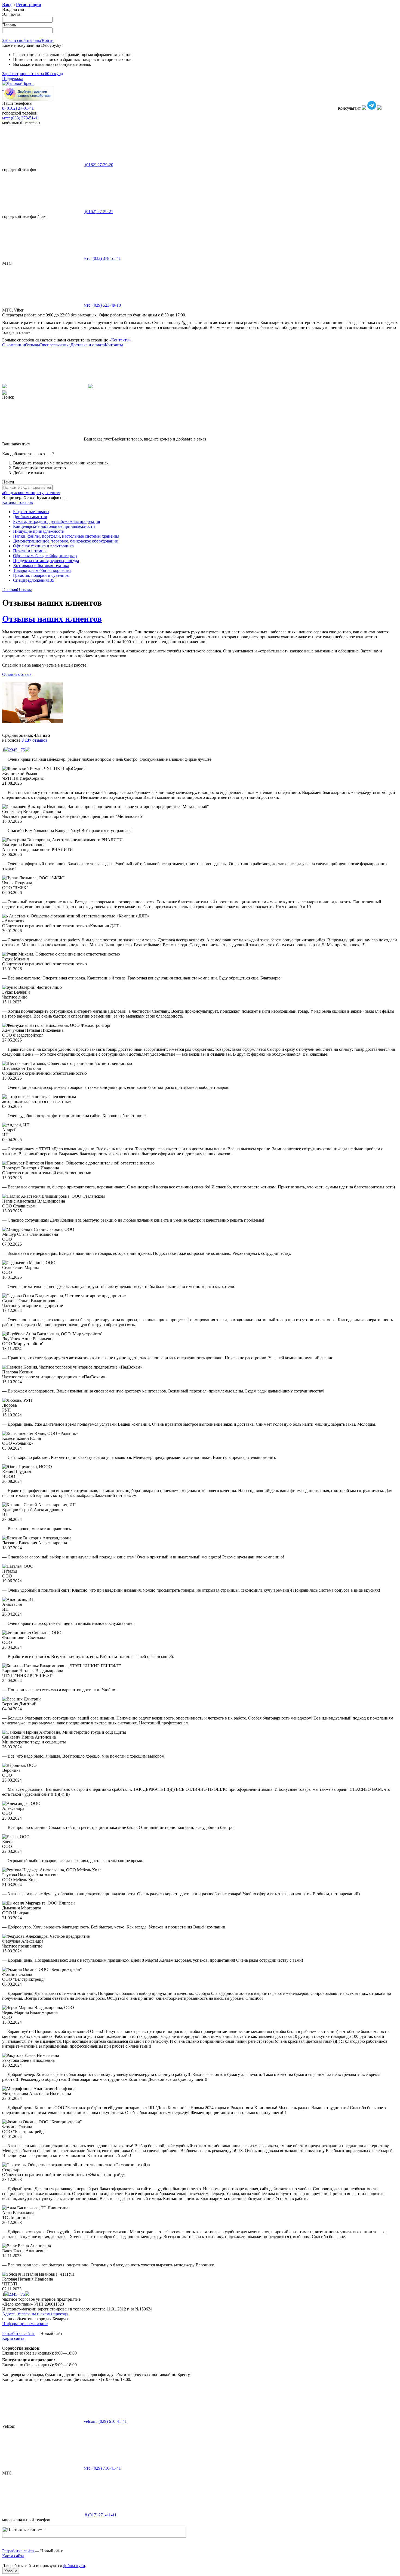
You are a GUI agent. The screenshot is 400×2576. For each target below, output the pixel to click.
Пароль (9, 25)
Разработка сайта (19, 2333)
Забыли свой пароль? (22, 40)
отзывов (35, 740)
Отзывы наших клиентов (52, 619)
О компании (14, 345)
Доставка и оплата (88, 345)
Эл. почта (11, 14)
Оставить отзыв (17, 674)
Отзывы (33, 345)
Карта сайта (13, 2338)
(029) (102, 305)
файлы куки (74, 2566)
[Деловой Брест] (18, 83)
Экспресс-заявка (55, 345)
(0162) (99, 165)
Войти (48, 40)
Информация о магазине (25, 2324)
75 (23, 750)
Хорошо (11, 2571)
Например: (13, 497)
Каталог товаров (18, 502)
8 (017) (100, 2515)
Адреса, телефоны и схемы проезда (35, 2314)
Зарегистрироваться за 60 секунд (33, 74)
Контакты (120, 340)
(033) (102, 258)
